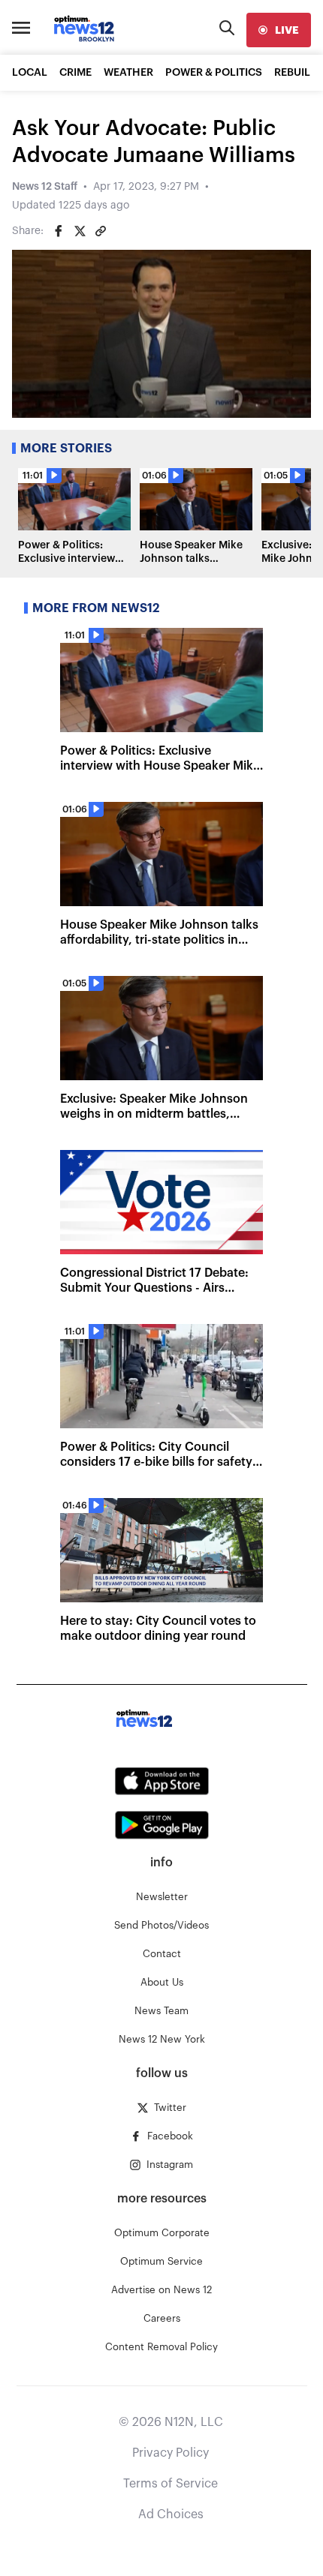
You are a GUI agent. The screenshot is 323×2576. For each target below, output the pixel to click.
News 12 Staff (45, 187)
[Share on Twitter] (80, 231)
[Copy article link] (101, 231)
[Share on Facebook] (59, 231)
